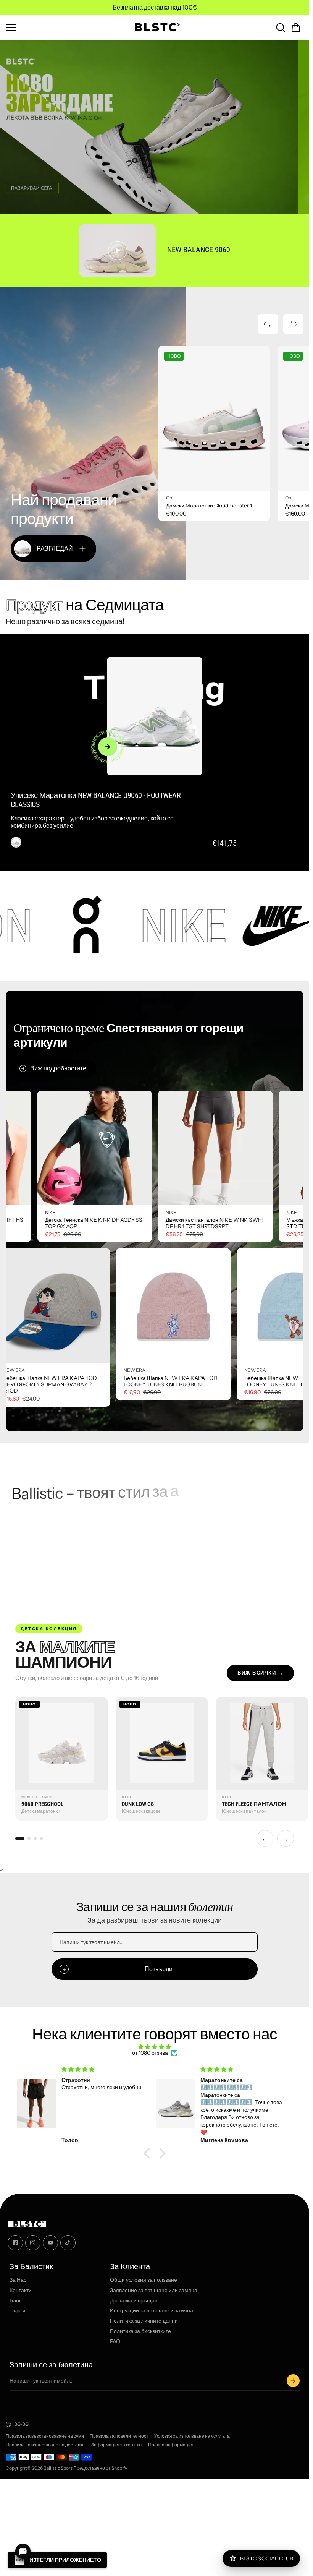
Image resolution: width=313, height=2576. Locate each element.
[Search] (281, 28)
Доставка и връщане (135, 2301)
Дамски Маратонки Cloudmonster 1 (209, 506)
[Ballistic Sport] (155, 27)
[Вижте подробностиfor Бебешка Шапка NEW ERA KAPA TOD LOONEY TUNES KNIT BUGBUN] (66, 1306)
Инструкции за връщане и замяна (152, 2311)
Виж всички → (260, 1673)
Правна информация (171, 2445)
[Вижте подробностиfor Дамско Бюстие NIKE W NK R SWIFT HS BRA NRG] (81, 1148)
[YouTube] (50, 2243)
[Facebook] (15, 2243)
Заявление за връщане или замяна (154, 2290)
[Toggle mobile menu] (64, 28)
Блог (15, 2301)
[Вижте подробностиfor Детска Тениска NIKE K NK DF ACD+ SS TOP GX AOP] (202, 1148)
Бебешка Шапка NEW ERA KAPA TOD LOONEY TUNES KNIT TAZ (184, 1381)
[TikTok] (68, 2243)
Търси (17, 2311)
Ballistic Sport (58, 2468)
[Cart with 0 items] (296, 28)
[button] (296, 28)
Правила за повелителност (119, 2436)
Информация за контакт (116, 2445)
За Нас (18, 2280)
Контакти (21, 2290)
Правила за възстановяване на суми (45, 2436)
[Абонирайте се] (293, 2381)
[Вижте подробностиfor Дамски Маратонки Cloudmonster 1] (214, 418)
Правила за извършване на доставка (45, 2445)
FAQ (115, 2342)
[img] (155, 2047)
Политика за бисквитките (140, 2331)
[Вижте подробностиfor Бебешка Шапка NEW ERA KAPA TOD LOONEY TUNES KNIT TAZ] (187, 1306)
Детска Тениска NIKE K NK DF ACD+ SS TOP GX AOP (201, 1223)
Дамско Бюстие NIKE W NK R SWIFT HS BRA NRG (81, 1223)
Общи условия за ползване (144, 2280)
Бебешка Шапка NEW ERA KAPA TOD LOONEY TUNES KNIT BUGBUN (64, 1381)
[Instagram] (33, 2243)
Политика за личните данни (144, 2321)
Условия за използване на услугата (192, 2436)
